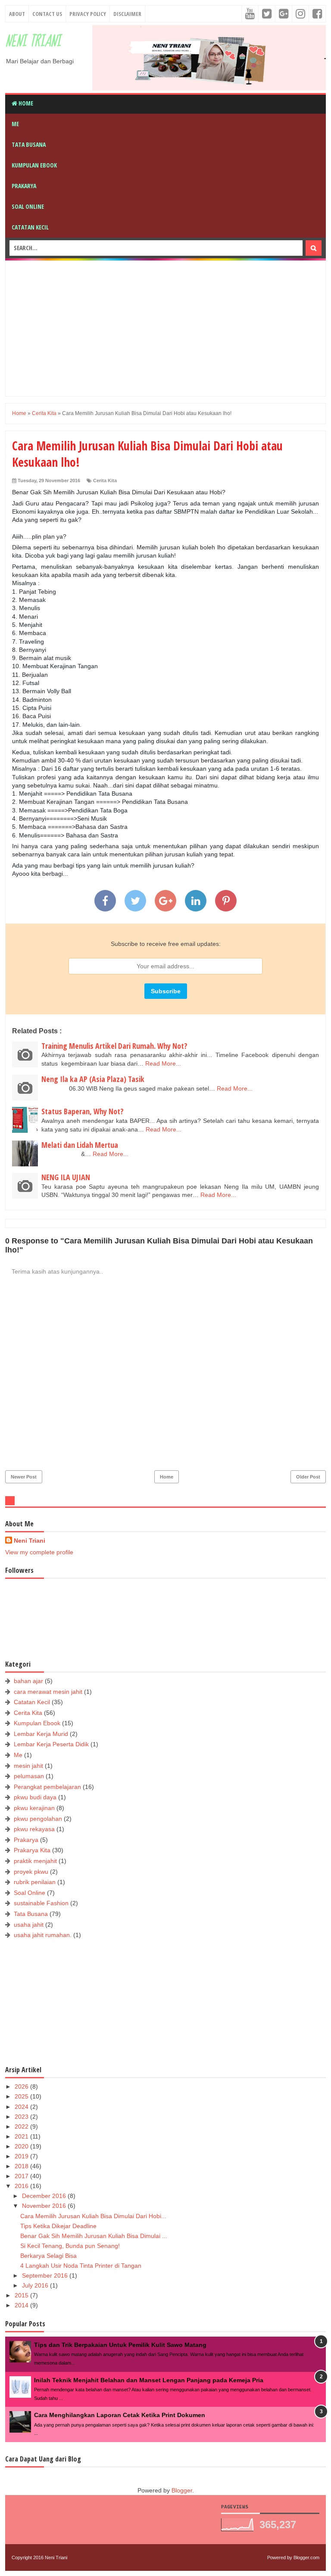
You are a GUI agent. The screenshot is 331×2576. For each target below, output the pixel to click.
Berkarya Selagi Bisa (48, 2256)
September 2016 (46, 2275)
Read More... (163, 1063)
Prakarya (24, 186)
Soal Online (28, 206)
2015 (22, 2295)
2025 (22, 2096)
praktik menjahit (35, 1861)
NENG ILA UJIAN (66, 1177)
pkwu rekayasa (34, 1829)
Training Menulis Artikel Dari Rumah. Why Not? (114, 1046)
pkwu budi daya (35, 1797)
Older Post (308, 1477)
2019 (22, 2156)
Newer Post (24, 1477)
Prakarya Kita (32, 1850)
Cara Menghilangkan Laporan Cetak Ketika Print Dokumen (120, 2415)
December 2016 (45, 2196)
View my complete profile (39, 1552)
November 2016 (45, 2206)
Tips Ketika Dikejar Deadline (58, 2226)
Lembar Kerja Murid (41, 1734)
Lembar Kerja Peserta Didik (51, 1744)
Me (15, 124)
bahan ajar (28, 1681)
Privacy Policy (88, 14)
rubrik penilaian (35, 1882)
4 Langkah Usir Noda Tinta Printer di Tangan (81, 2266)
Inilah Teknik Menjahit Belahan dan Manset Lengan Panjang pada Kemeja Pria (149, 2380)
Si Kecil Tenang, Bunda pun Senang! (70, 2246)
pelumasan (29, 1776)
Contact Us (47, 14)
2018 (22, 2166)
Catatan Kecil (30, 227)
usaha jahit (29, 1925)
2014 (22, 2305)
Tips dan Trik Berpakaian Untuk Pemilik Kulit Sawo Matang (120, 2345)
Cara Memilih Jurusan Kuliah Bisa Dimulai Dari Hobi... (93, 2216)
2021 (22, 2136)
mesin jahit (28, 1766)
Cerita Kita (105, 480)
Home (25, 103)
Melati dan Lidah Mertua (80, 1145)
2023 (22, 2117)
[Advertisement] (171, 327)
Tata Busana (29, 144)
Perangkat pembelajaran (47, 1787)
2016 (22, 2186)
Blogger (182, 2490)
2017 (22, 2176)
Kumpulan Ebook (34, 165)
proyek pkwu (31, 1872)
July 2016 (36, 2285)
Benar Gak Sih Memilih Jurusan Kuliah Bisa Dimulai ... (94, 2236)
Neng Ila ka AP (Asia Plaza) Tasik (93, 1079)
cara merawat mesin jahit (48, 1692)
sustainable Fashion (41, 1903)
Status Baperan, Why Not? (83, 1111)
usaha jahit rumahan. (43, 1935)
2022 (22, 2127)
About (17, 14)
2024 (22, 2107)
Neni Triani (33, 42)
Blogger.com (306, 2557)
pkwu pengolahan (38, 1819)
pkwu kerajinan (34, 1808)
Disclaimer (127, 14)
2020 (22, 2146)
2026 (22, 2086)
